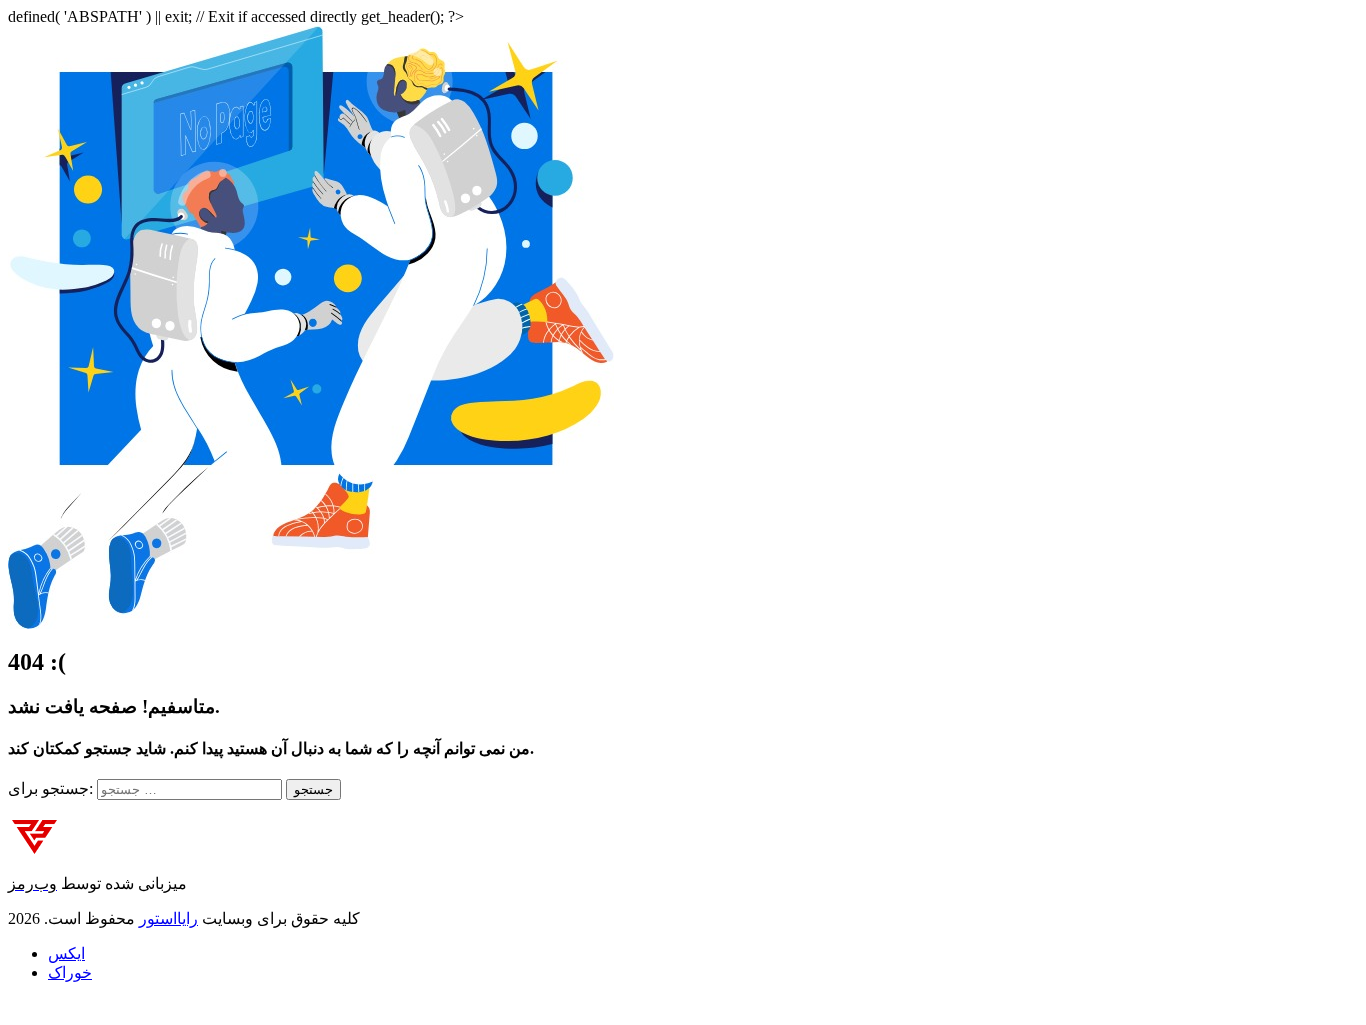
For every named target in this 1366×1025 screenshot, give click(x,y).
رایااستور (168, 918)
